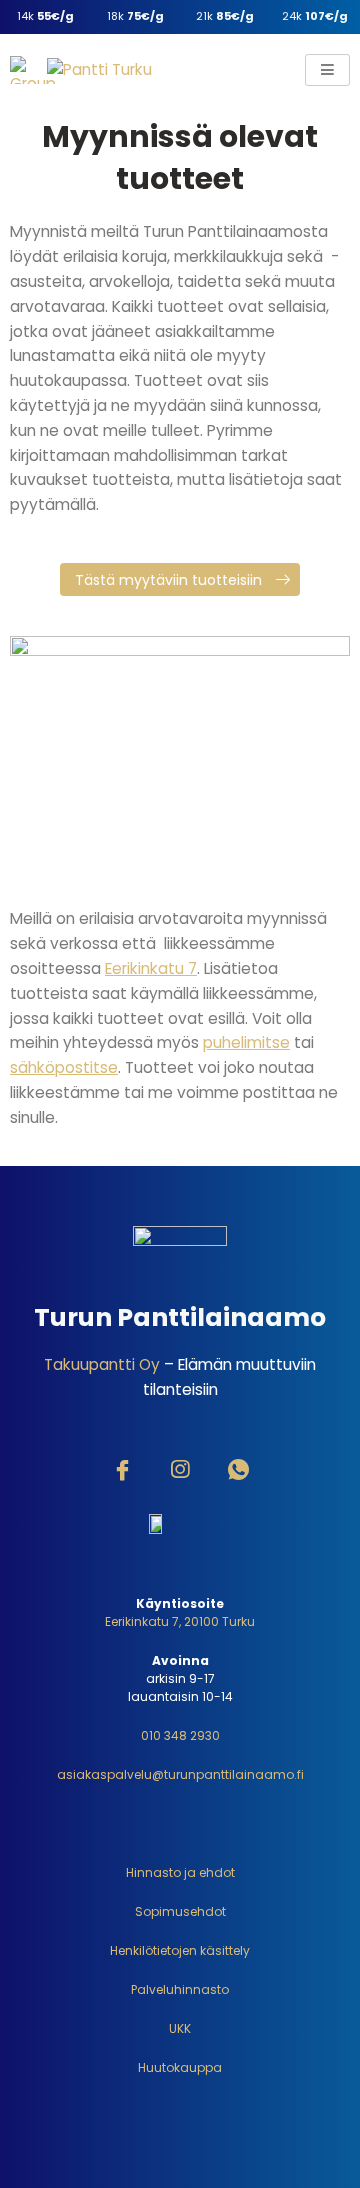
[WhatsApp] (238, 1472)
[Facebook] (122, 1472)
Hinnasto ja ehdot (180, 1872)
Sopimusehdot (180, 1911)
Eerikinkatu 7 (151, 968)
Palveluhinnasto (180, 1989)
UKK (180, 2028)
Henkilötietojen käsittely (180, 1950)
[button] (180, 579)
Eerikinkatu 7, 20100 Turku (180, 1621)
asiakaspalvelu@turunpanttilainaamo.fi (180, 1774)
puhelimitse (246, 1042)
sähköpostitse (64, 1067)
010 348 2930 (180, 1735)
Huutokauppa (180, 2067)
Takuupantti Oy (102, 1364)
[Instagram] (180, 1472)
